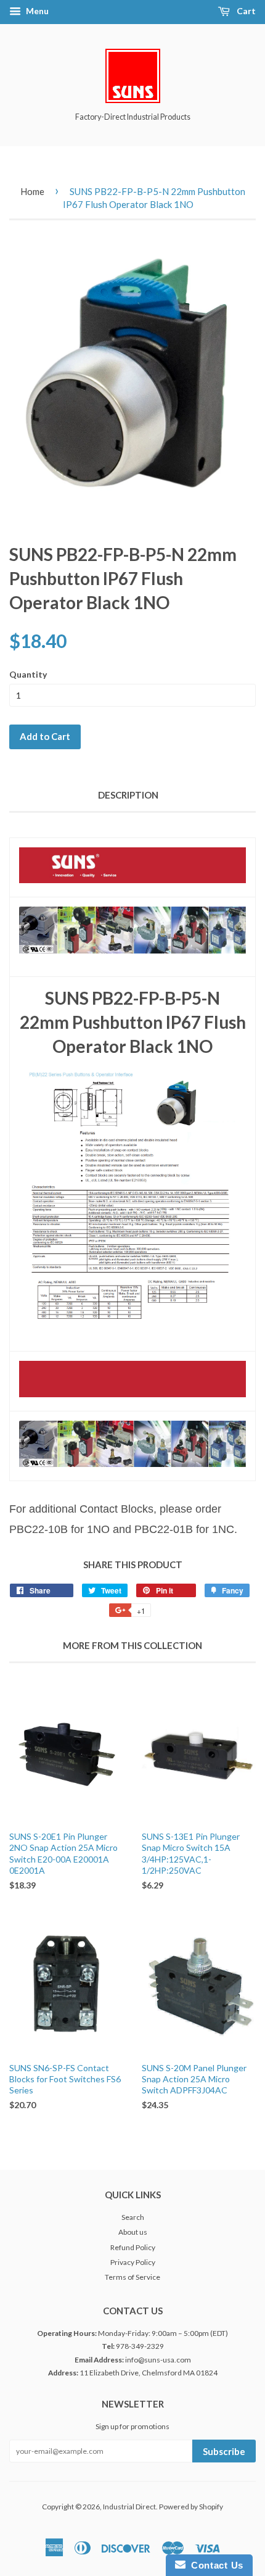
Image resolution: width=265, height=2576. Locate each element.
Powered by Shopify (191, 2507)
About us (133, 2232)
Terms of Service (132, 2277)
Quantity (28, 674)
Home (32, 191)
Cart (245, 11)
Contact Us (214, 2565)
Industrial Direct (129, 2507)
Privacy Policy (133, 2262)
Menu (36, 11)
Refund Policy (133, 2247)
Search (133, 2217)
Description (128, 795)
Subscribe (224, 2451)
